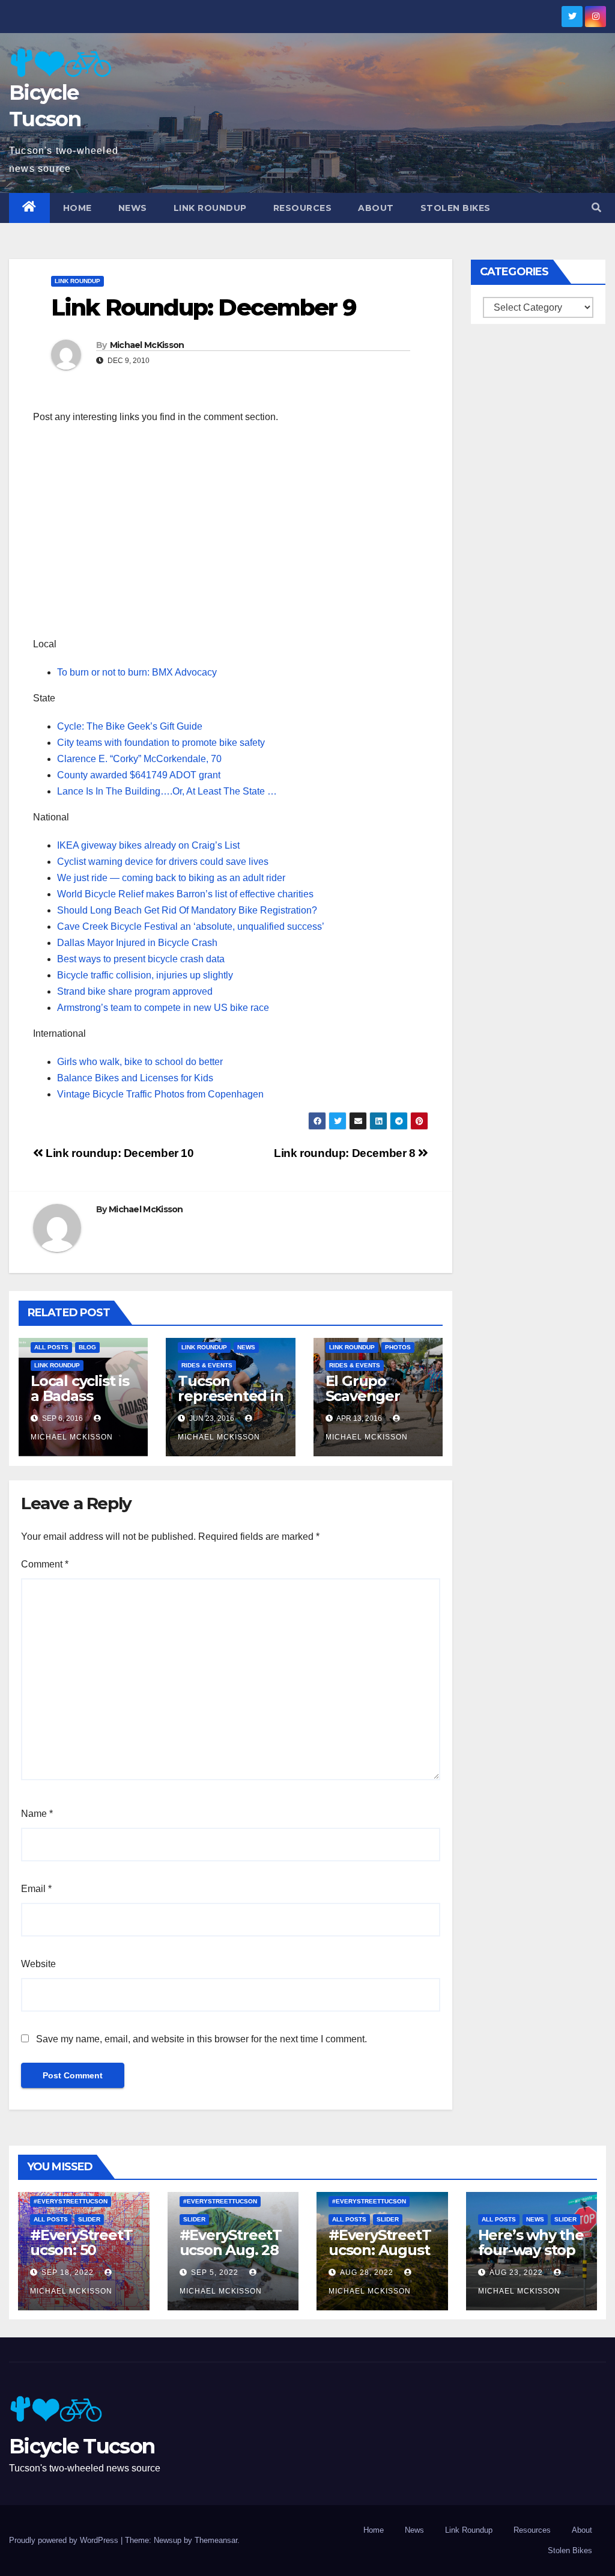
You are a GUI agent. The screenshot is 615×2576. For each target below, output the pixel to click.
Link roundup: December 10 (119, 1153)
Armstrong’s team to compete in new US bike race (163, 1008)
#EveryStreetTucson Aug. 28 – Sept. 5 (231, 2250)
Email (36, 1889)
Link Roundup (210, 208)
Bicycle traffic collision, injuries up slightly (145, 975)
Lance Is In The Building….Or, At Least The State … (167, 791)
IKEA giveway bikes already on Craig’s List (148, 845)
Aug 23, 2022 (516, 2272)
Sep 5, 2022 (215, 2272)
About (376, 208)
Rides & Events (207, 1365)
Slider (89, 2219)
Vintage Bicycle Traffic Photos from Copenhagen (160, 1094)
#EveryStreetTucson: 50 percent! (81, 2250)
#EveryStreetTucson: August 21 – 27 (380, 2250)
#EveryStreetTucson (71, 2201)
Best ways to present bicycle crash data (141, 959)
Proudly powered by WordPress (65, 2540)
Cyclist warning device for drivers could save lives (163, 862)
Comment (45, 1564)
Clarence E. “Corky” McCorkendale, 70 (139, 759)
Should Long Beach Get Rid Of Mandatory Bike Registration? (187, 910)
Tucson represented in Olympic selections (230, 1403)
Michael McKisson (147, 345)
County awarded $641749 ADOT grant (139, 775)
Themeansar (216, 2540)
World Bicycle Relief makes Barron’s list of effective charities (185, 894)
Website (38, 1964)
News (133, 208)
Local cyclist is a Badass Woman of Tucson (80, 1403)
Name (37, 1814)
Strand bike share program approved (135, 991)
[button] (596, 208)
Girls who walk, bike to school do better (140, 1062)
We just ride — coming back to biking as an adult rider (171, 878)
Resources (303, 208)
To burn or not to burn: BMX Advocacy (137, 672)
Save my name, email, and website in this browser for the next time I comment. (201, 2039)
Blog (87, 1347)
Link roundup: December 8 (346, 1153)
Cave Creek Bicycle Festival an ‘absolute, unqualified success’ (191, 926)
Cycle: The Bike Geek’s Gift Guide (130, 726)
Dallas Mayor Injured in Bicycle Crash (137, 943)
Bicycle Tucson (82, 2446)
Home (77, 208)
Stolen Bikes (456, 208)
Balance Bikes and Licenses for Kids (135, 1078)
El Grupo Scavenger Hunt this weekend (363, 1403)
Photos (398, 1347)
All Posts (51, 1347)
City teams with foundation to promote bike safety (161, 743)
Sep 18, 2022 (68, 2272)
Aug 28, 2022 (367, 2272)
